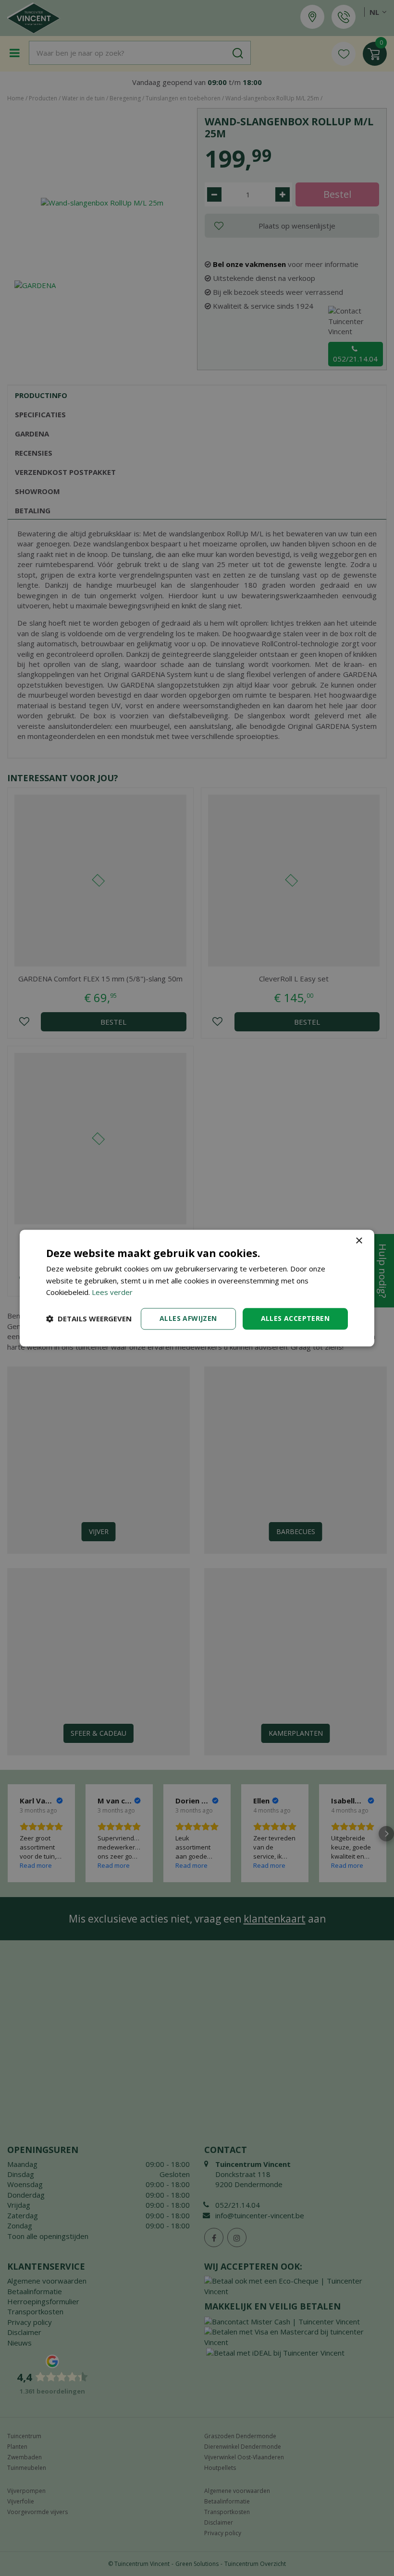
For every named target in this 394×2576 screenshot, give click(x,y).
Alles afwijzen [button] (188, 1318)
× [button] (359, 1241)
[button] (89, 1319)
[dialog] (197, 1288)
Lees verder (112, 1293)
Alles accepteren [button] (295, 1318)
